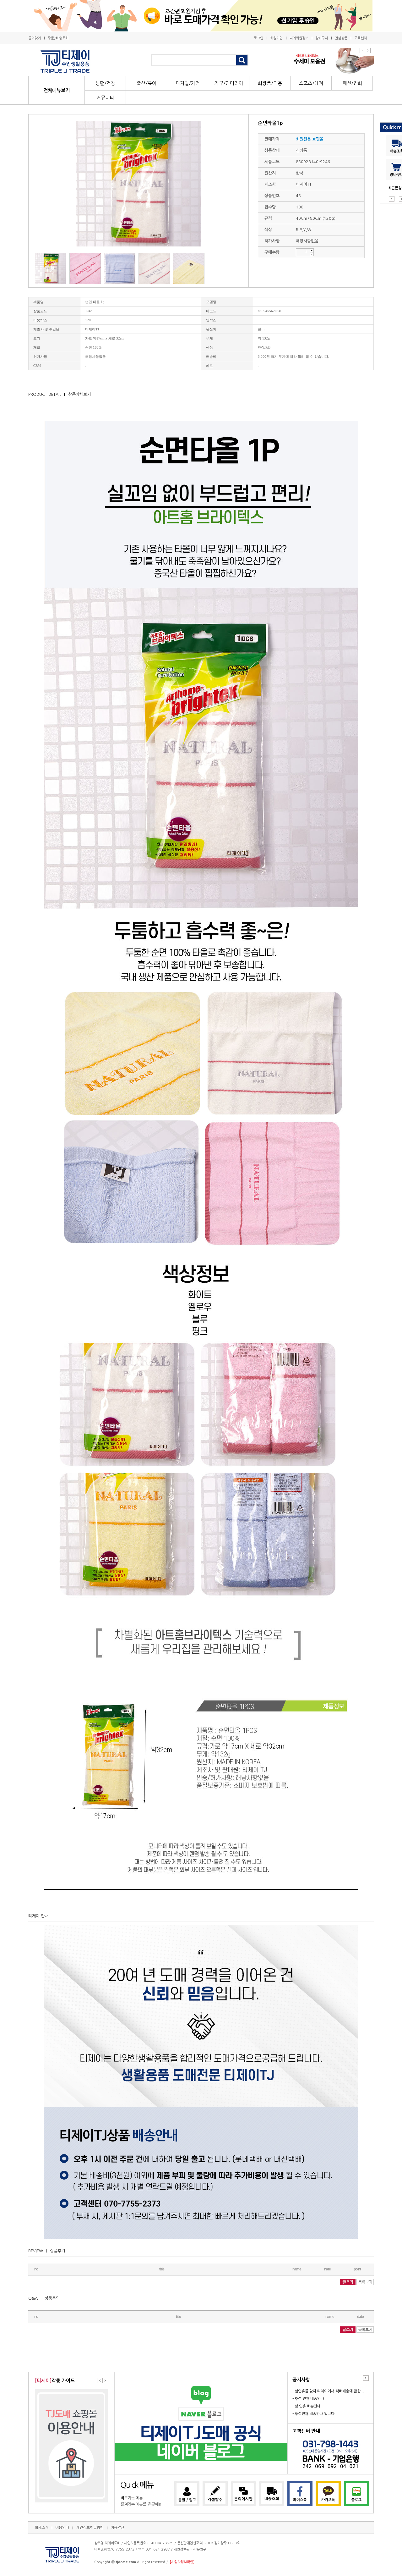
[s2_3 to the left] (100, 2381)
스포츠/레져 (311, 83)
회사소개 (41, 2528)
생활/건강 (105, 83)
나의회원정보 (299, 38)
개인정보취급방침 (90, 2528)
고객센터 (361, 38)
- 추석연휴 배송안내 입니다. (314, 2414)
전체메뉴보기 (57, 90)
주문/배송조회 (58, 38)
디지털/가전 (188, 83)
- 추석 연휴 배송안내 (308, 2399)
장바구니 (322, 38)
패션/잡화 (352, 83)
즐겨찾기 (35, 38)
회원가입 (276, 38)
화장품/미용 (270, 83)
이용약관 (117, 2528)
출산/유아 (147, 83)
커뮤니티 (105, 98)
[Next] (368, 50)
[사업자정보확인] (182, 2562)
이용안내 (62, 2528)
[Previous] (362, 50)
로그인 (258, 38)
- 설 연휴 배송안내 (307, 2406)
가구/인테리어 (229, 83)
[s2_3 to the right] (105, 2381)
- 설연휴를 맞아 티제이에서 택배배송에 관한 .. (328, 2391)
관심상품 (341, 38)
